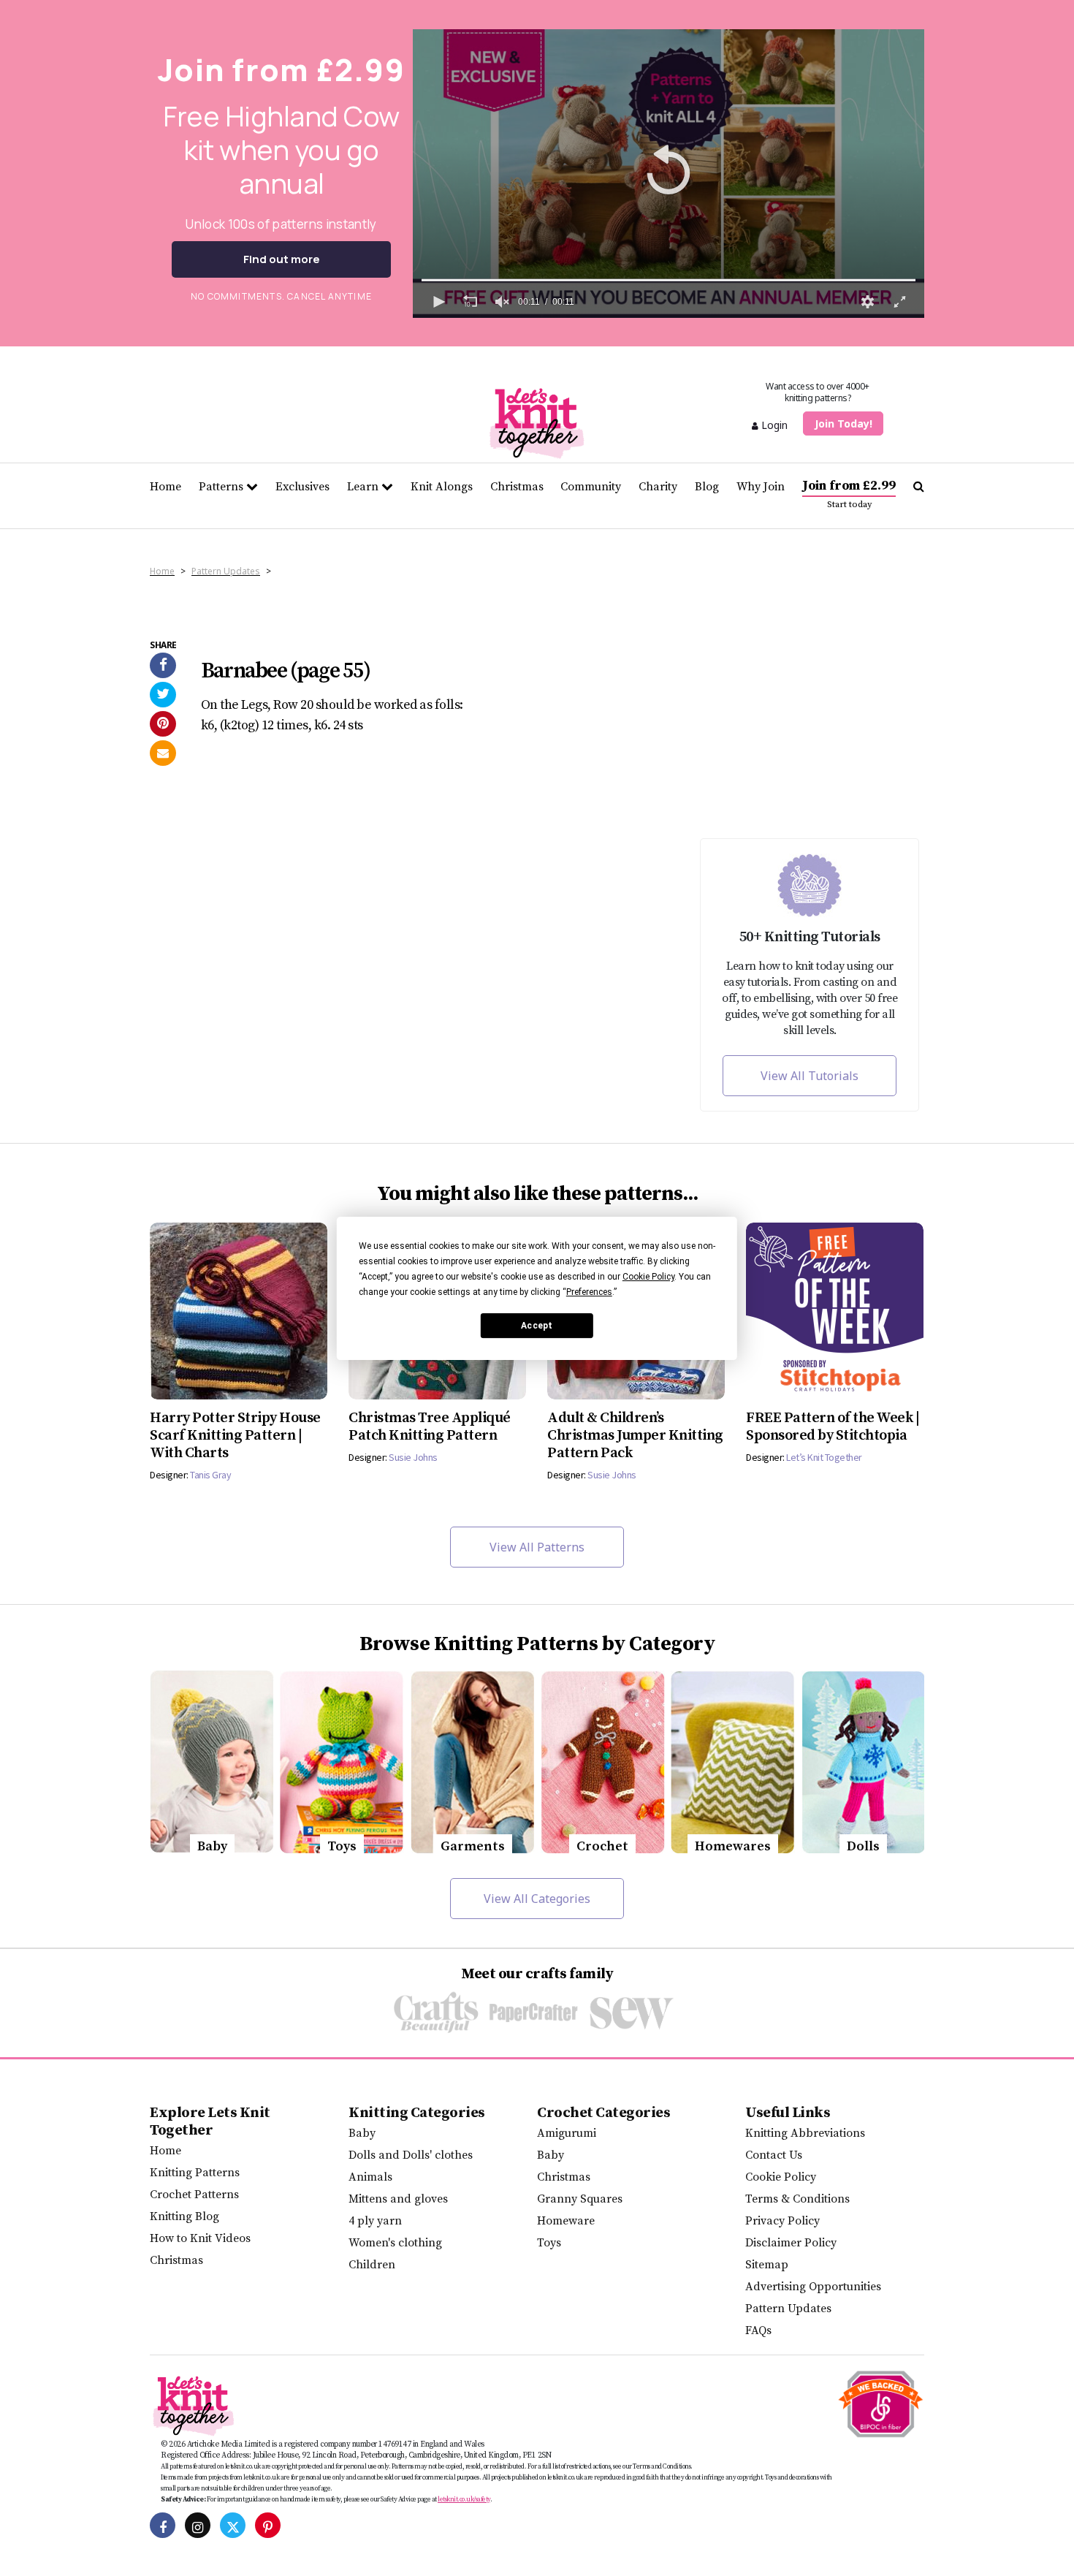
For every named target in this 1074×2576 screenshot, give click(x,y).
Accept (537, 1325)
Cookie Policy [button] (648, 1277)
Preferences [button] (589, 1292)
